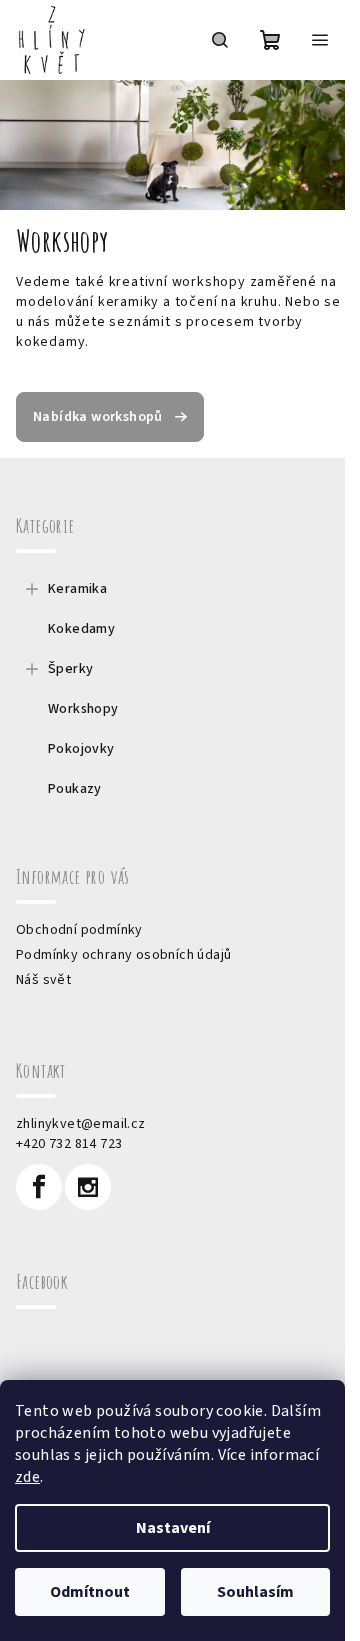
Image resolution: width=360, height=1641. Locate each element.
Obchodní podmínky (79, 930)
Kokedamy (81, 629)
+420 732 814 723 (69, 1144)
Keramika (77, 589)
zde (27, 1477)
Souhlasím (255, 1592)
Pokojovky (81, 749)
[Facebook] (39, 1187)
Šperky (70, 669)
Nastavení (173, 1528)
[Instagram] (88, 1187)
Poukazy (75, 789)
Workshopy (83, 709)
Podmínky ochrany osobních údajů (123, 955)
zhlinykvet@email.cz (81, 1124)
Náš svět (43, 980)
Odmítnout (90, 1592)
